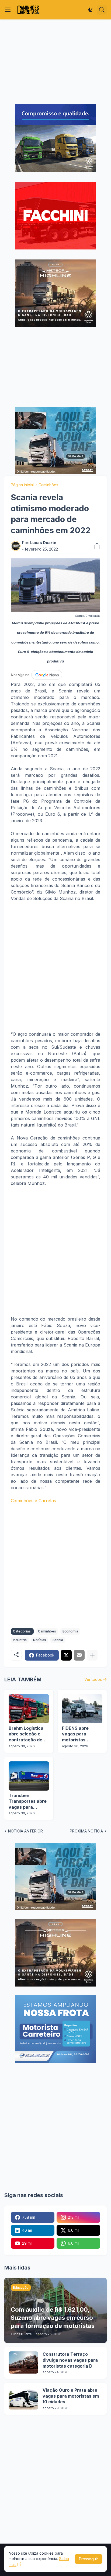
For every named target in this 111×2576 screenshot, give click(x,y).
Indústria (20, 1640)
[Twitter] (66, 1655)
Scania (58, 1640)
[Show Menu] (8, 10)
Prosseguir (89, 2559)
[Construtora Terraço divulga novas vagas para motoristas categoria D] (23, 2362)
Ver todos (93, 1679)
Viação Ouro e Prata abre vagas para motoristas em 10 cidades (71, 2396)
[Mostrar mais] (92, 1655)
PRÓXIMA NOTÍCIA (86, 1831)
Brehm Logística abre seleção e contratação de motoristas (26, 1734)
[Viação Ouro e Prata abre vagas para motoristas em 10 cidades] (23, 2398)
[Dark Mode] (91, 10)
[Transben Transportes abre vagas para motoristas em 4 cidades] (29, 1776)
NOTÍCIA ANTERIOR (25, 1831)
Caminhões (48, 485)
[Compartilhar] (95, 546)
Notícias (40, 1640)
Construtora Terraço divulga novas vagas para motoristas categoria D (70, 2360)
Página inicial (22, 485)
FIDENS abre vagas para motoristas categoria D (75, 1734)
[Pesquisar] (102, 10)
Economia (70, 1631)
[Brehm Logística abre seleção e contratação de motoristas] (29, 1709)
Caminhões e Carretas (33, 1501)
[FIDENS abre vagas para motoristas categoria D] (82, 1709)
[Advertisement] (55, 62)
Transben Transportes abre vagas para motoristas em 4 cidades (28, 1802)
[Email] (79, 1655)
